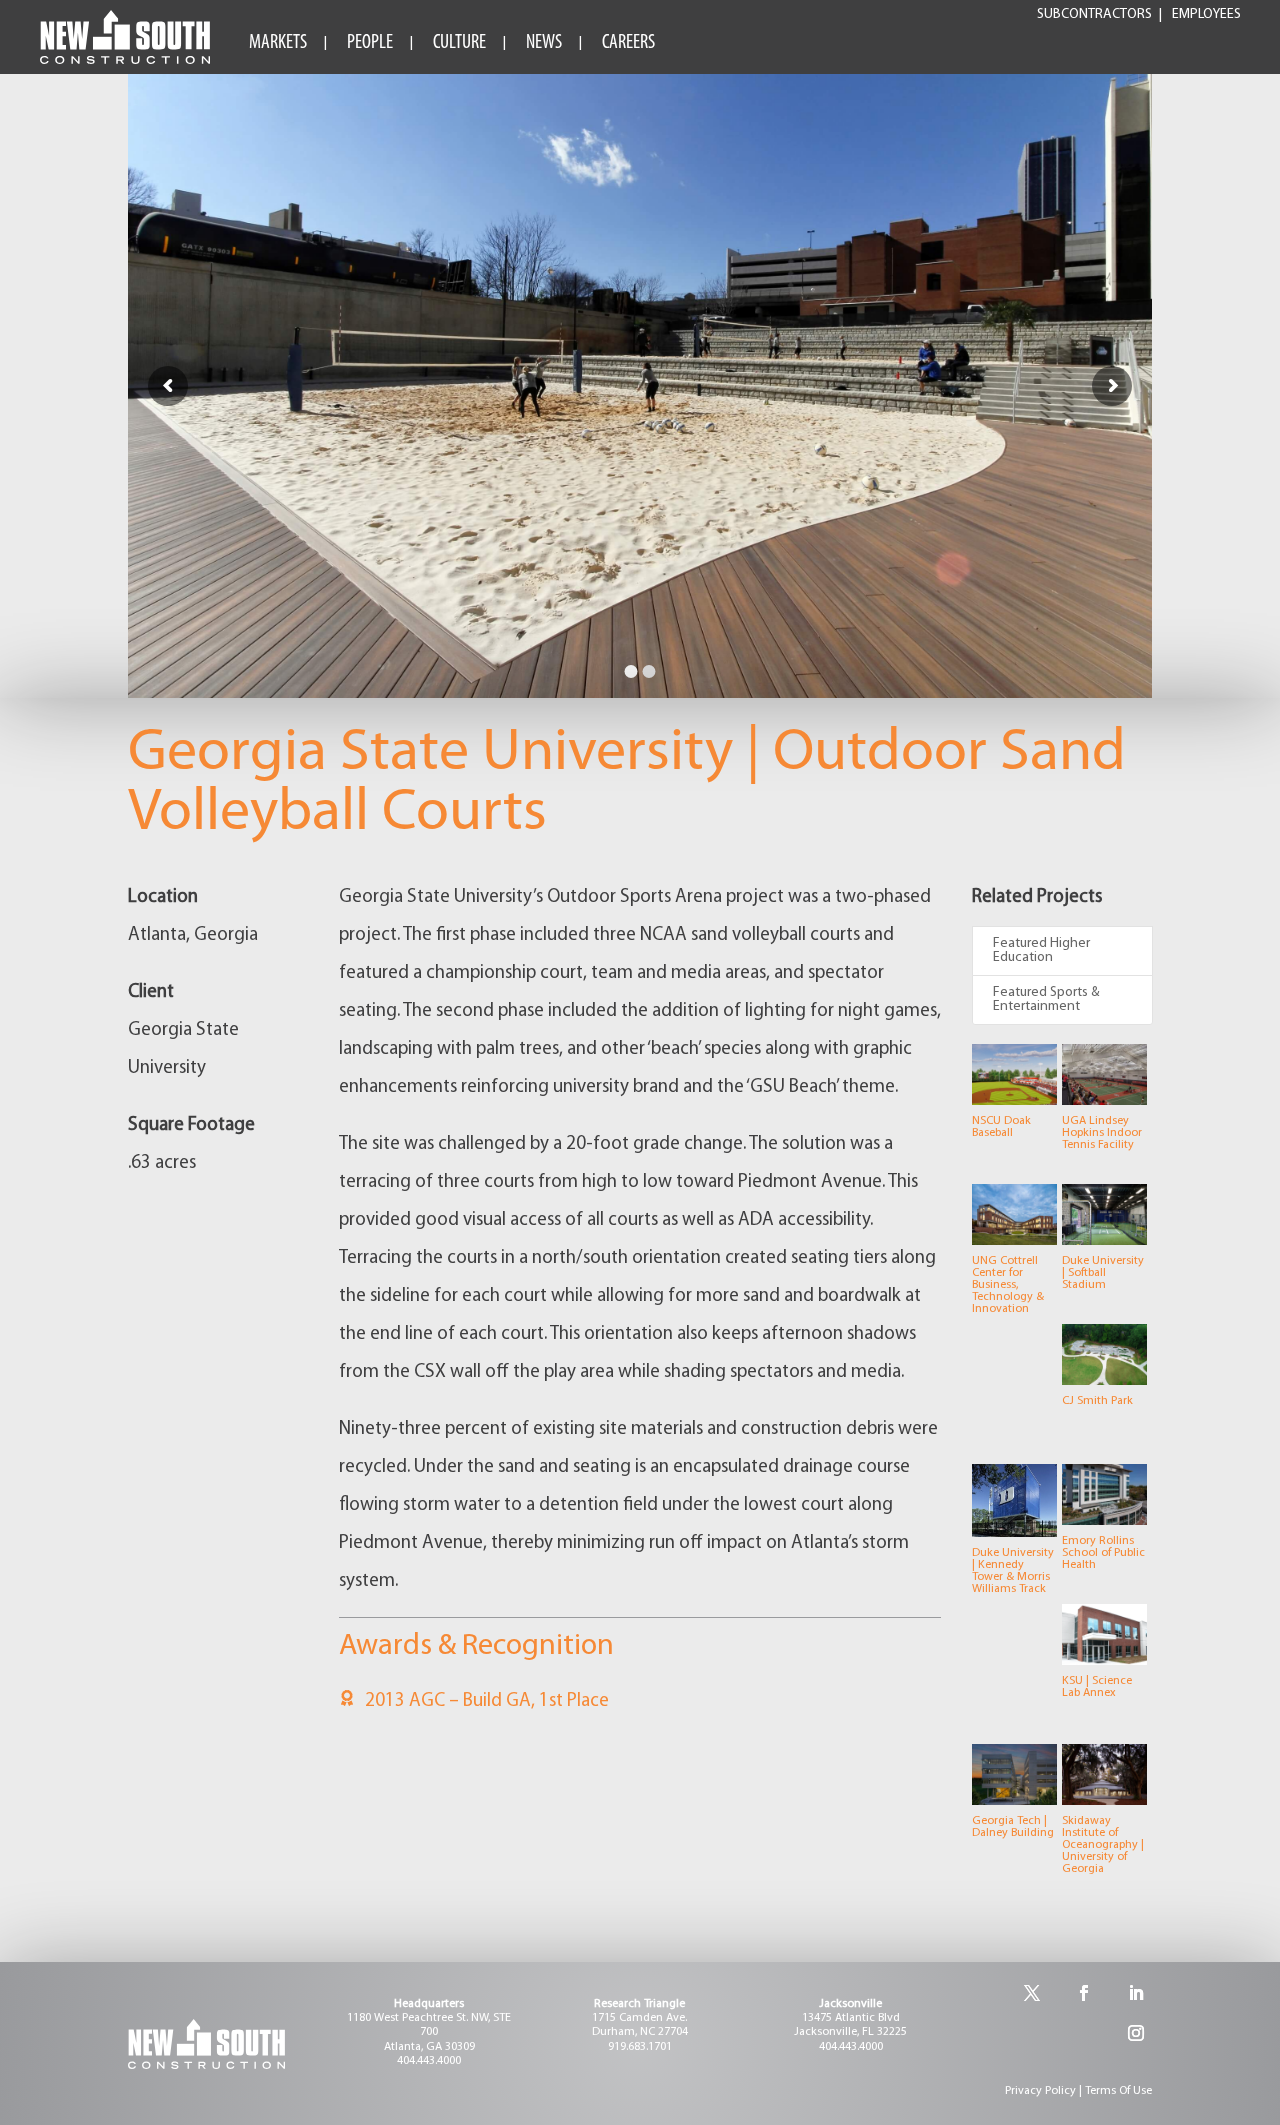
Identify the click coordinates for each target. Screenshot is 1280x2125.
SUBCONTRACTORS (1094, 15)
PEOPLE (370, 43)
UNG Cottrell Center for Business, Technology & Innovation (1008, 1285)
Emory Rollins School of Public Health (1103, 1553)
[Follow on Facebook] (1084, 1993)
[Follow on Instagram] (1136, 2033)
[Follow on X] (1032, 1993)
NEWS (544, 43)
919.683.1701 (640, 2047)
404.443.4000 (429, 2061)
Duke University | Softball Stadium (1103, 1273)
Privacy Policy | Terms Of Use (1078, 2091)
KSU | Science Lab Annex (1097, 1687)
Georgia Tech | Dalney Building (1013, 1827)
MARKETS (278, 43)
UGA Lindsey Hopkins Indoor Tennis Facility (1102, 1133)
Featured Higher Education (1041, 950)
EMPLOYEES (1206, 15)
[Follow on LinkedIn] (1136, 1993)
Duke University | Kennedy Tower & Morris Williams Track (1013, 1571)
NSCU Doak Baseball (1001, 1127)
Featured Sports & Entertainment (1046, 999)
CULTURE (459, 43)
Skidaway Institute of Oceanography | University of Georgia (1103, 1845)
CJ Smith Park (1097, 1401)
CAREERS (628, 43)
